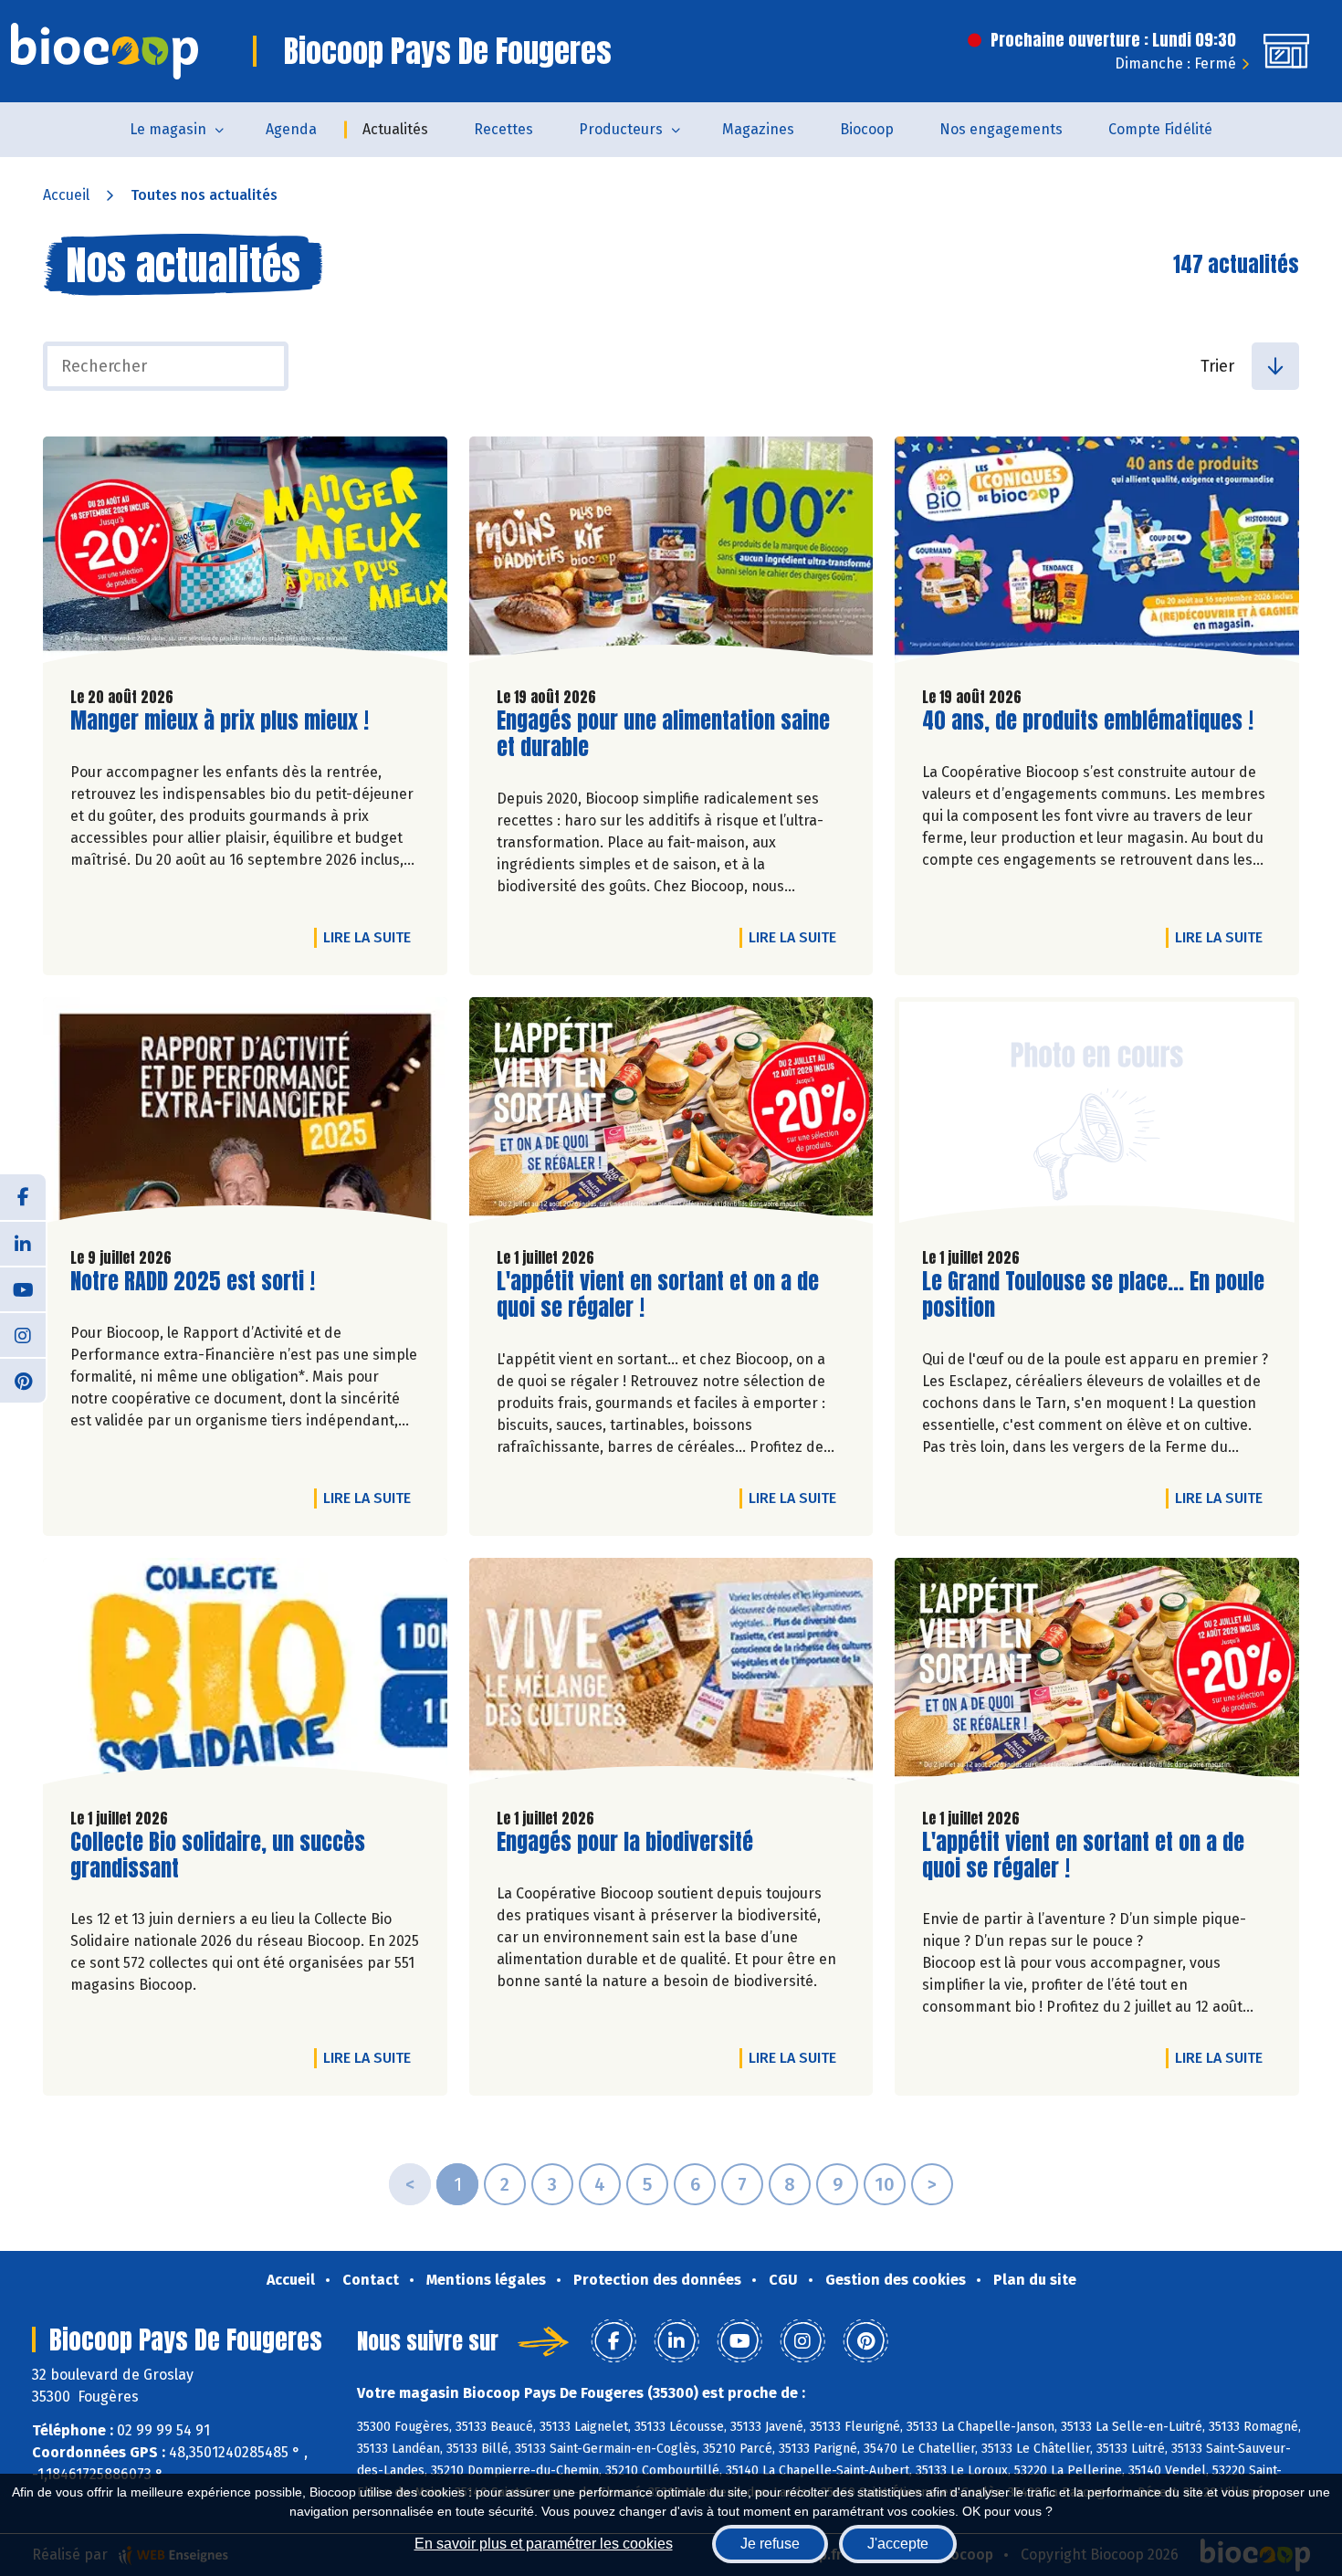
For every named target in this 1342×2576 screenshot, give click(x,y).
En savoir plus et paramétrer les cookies (544, 2544)
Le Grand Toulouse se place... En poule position (1093, 1295)
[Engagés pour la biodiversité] (671, 1676)
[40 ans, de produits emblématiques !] (1097, 554)
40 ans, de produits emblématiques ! (1088, 721)
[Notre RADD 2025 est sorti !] (245, 1115)
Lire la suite (372, 937)
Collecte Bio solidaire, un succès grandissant (218, 1856)
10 (885, 2184)
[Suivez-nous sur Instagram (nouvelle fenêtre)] (23, 1334)
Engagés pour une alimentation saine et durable (663, 734)
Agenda (291, 129)
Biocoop (867, 129)
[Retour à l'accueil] (105, 51)
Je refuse (770, 2544)
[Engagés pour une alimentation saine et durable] (671, 554)
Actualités (395, 129)
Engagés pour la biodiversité (625, 1842)
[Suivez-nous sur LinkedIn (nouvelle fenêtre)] (23, 1243)
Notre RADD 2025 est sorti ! (193, 1282)
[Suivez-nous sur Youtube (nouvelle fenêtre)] (23, 1288)
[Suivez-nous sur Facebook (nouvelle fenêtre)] (23, 1197)
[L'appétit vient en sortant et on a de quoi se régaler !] (671, 1115)
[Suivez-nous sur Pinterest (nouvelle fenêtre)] (23, 1380)
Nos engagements (1001, 129)
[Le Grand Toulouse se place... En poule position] (1097, 1115)
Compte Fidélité (1160, 129)
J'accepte (898, 2544)
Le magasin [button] (168, 129)
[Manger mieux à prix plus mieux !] (245, 554)
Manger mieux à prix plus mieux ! (220, 721)
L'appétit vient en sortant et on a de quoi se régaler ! (658, 1295)
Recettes (503, 129)
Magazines (758, 129)
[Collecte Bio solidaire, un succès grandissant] (245, 1676)
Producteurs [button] (621, 129)
